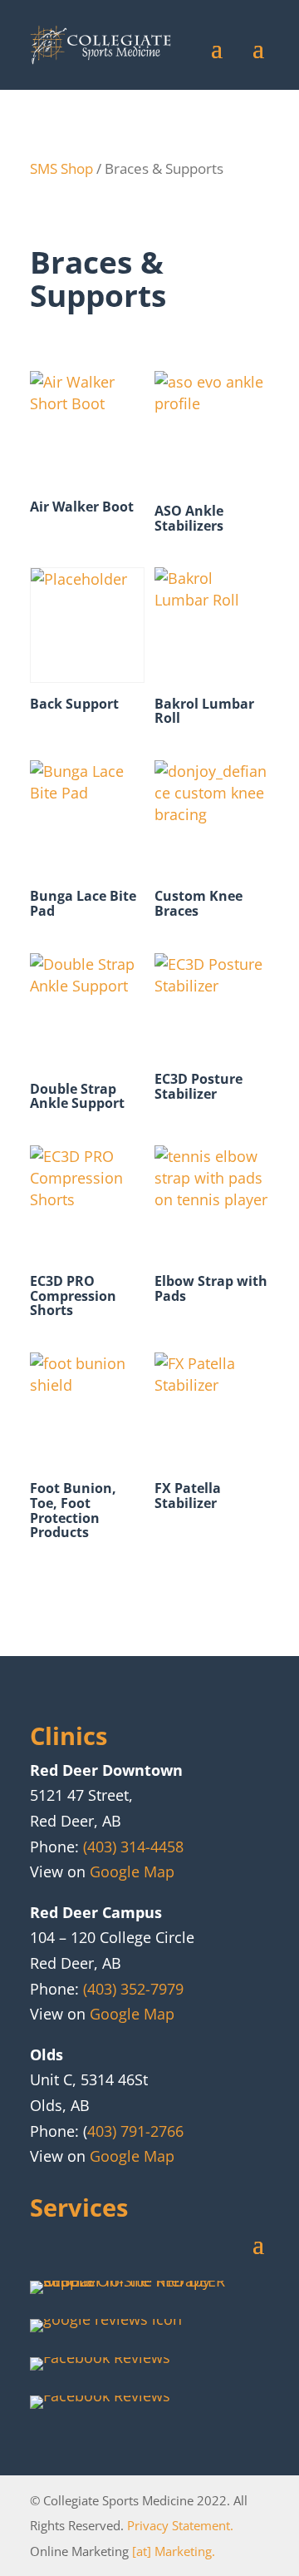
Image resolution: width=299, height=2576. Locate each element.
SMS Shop (61, 168)
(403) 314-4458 (133, 1847)
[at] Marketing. (174, 2551)
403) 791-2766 (135, 2131)
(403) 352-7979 (133, 1989)
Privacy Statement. (180, 2525)
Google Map (132, 1871)
